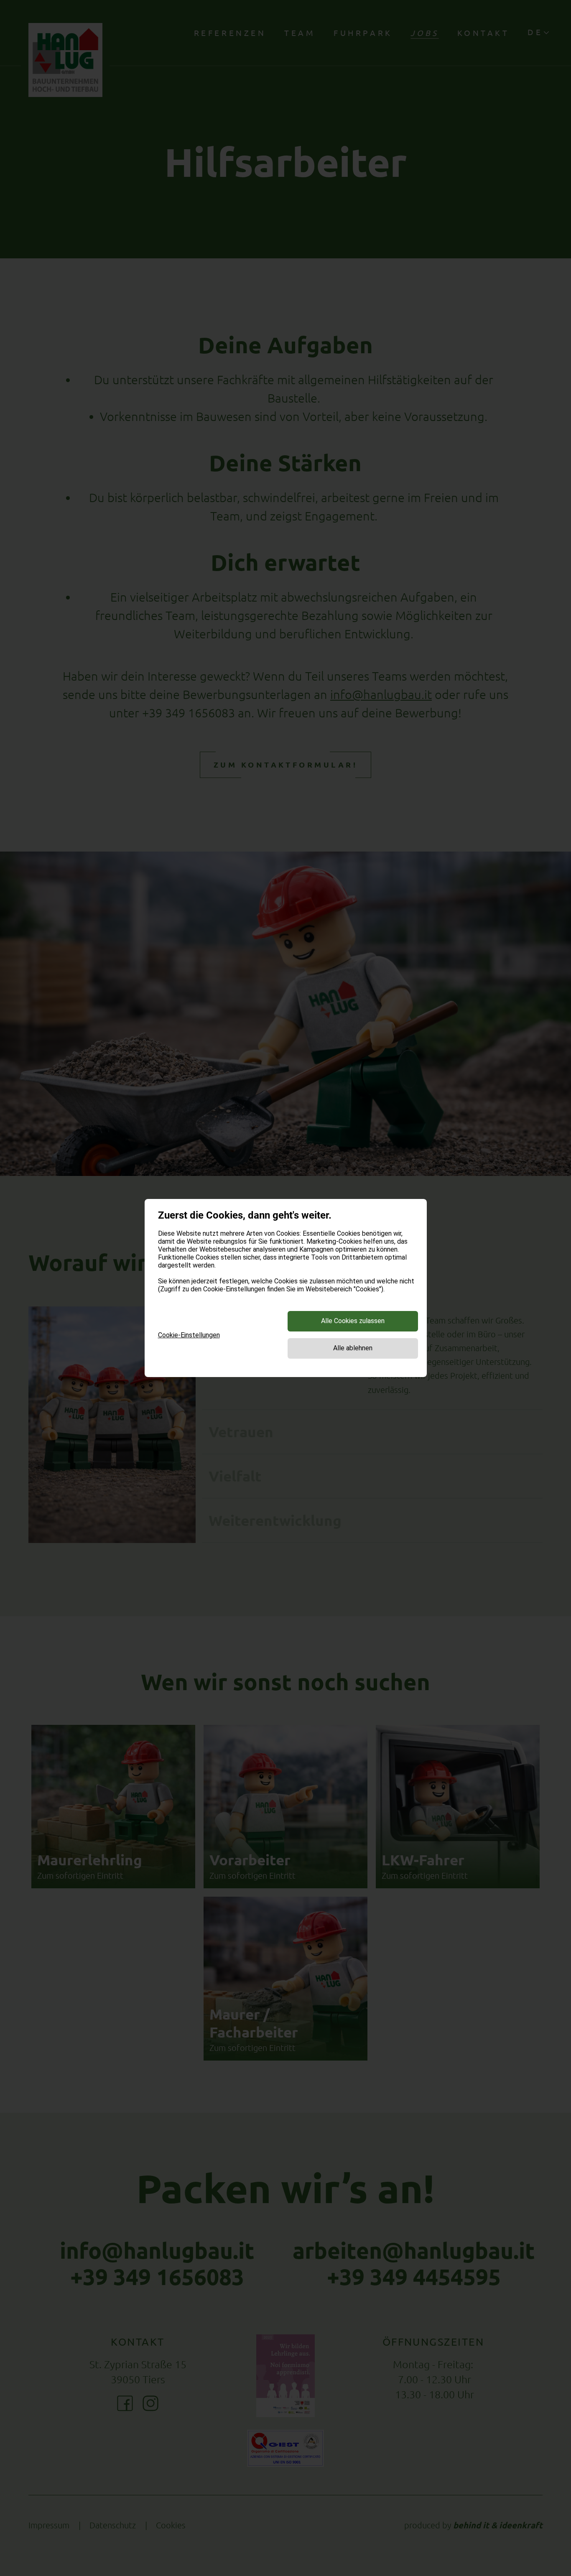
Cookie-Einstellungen (189, 1335)
